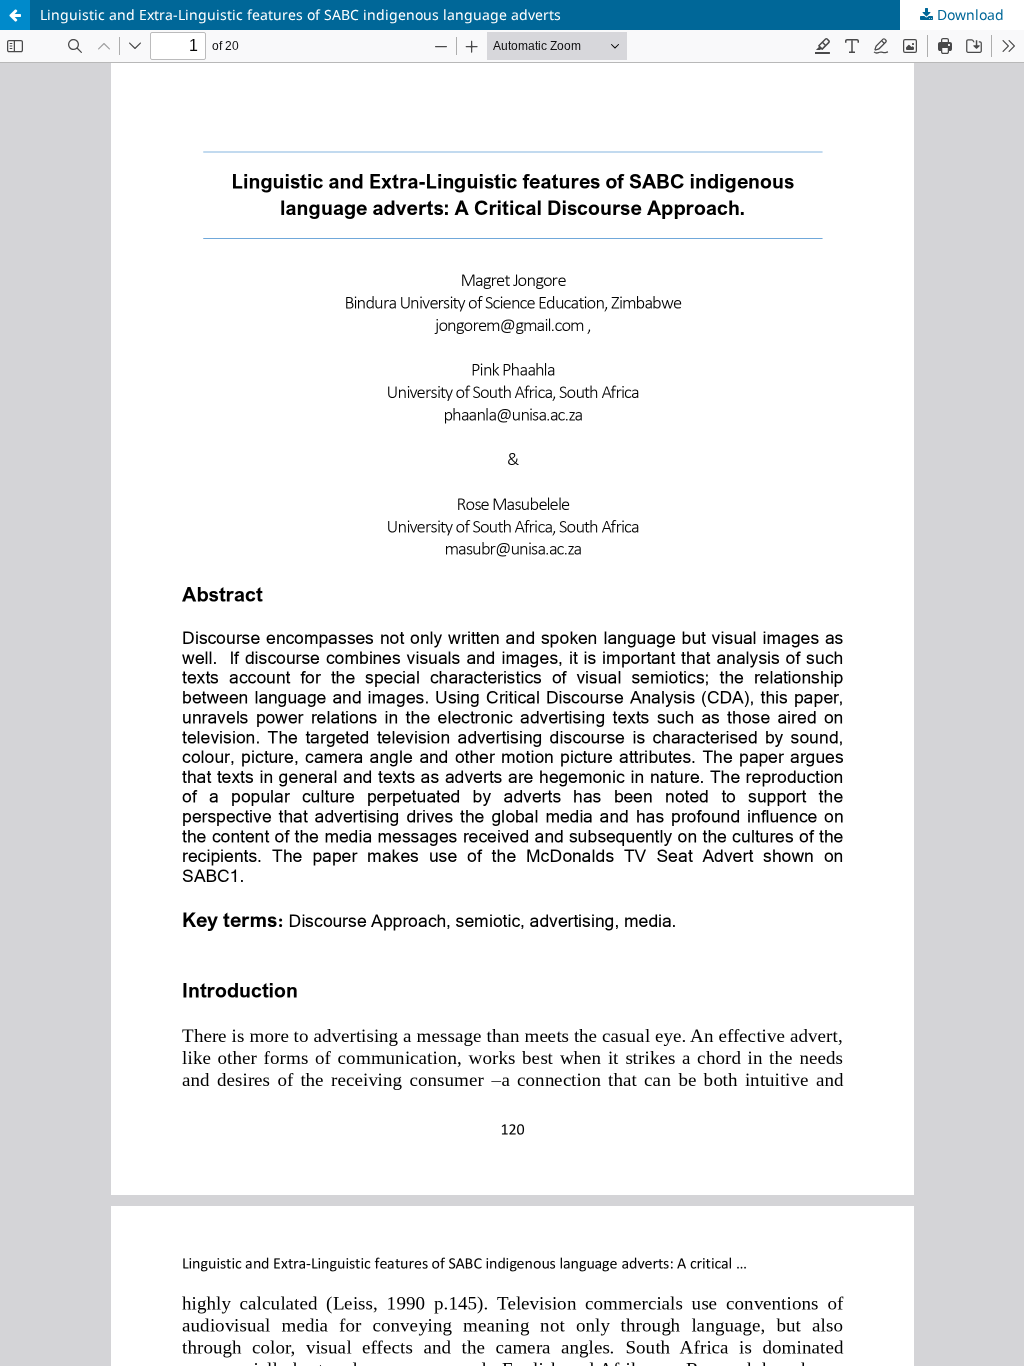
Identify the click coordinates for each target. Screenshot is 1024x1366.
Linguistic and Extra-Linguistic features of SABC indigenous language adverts (300, 14)
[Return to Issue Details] (15, 15)
